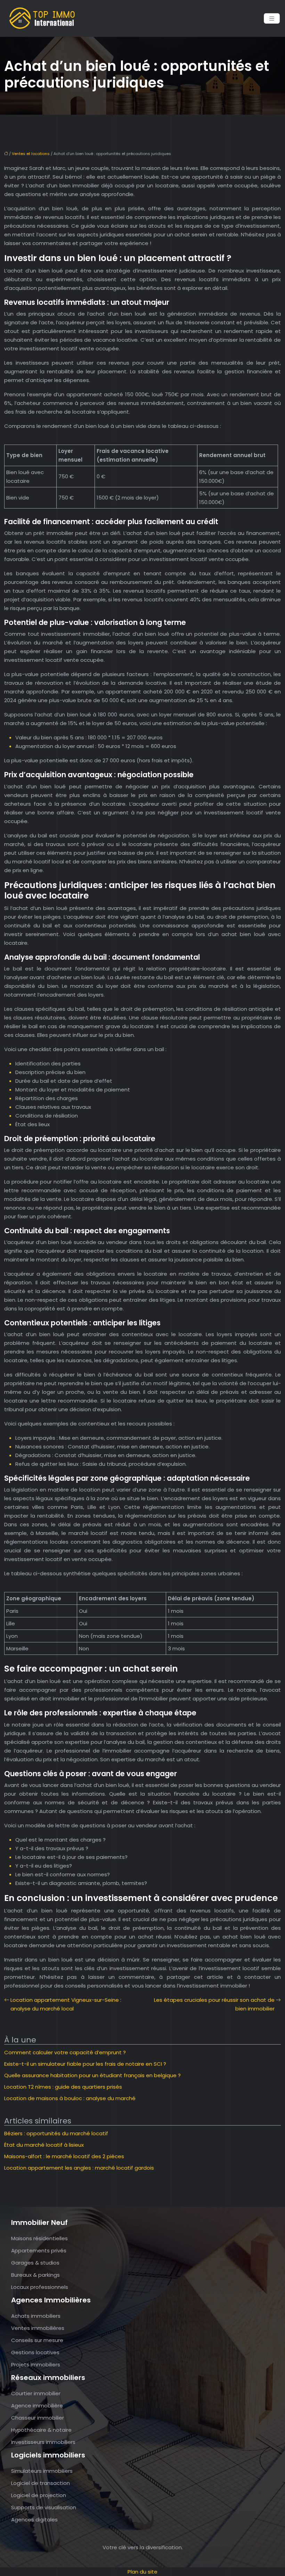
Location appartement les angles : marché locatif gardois (79, 2168)
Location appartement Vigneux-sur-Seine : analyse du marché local (66, 2004)
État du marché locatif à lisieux (44, 2145)
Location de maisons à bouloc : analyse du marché (70, 2098)
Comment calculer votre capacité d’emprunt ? (65, 2052)
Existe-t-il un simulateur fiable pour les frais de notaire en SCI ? (85, 2064)
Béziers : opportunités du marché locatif (56, 2133)
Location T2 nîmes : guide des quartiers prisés (63, 2087)
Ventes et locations (31, 154)
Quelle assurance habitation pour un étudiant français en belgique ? (92, 2075)
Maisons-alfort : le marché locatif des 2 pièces (64, 2156)
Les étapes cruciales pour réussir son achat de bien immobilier (214, 2004)
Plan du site (142, 2572)
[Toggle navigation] (272, 19)
